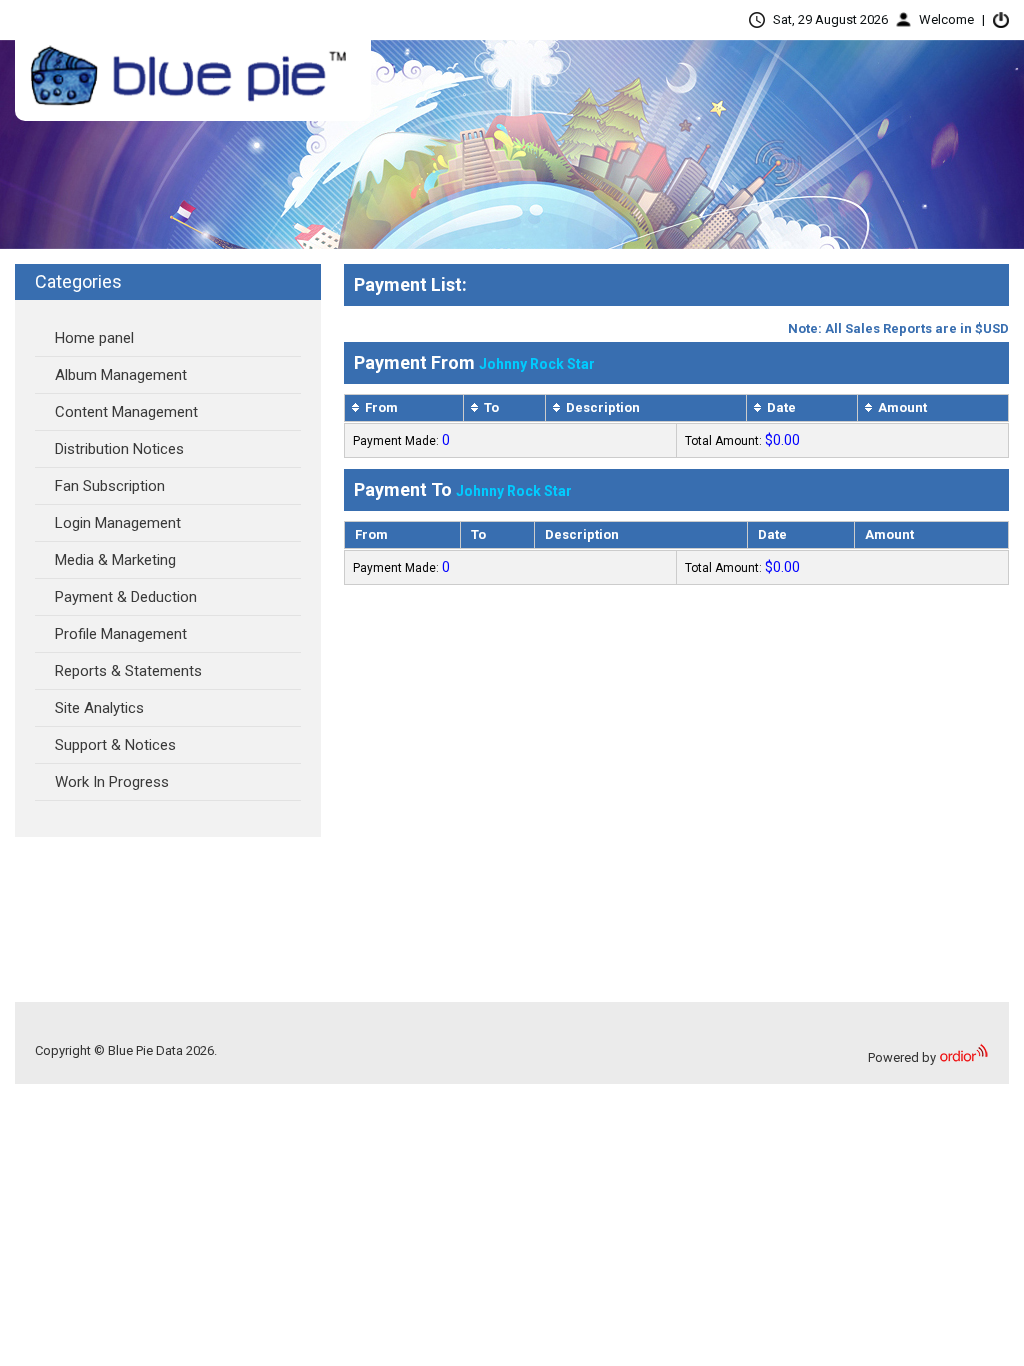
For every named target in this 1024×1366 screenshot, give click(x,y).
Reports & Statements (128, 671)
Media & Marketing (115, 560)
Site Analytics (99, 708)
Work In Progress (112, 782)
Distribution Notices (119, 449)
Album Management (121, 375)
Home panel (94, 338)
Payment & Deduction (126, 597)
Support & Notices (115, 745)
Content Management (126, 412)
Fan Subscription (110, 486)
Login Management (118, 523)
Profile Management (121, 634)
